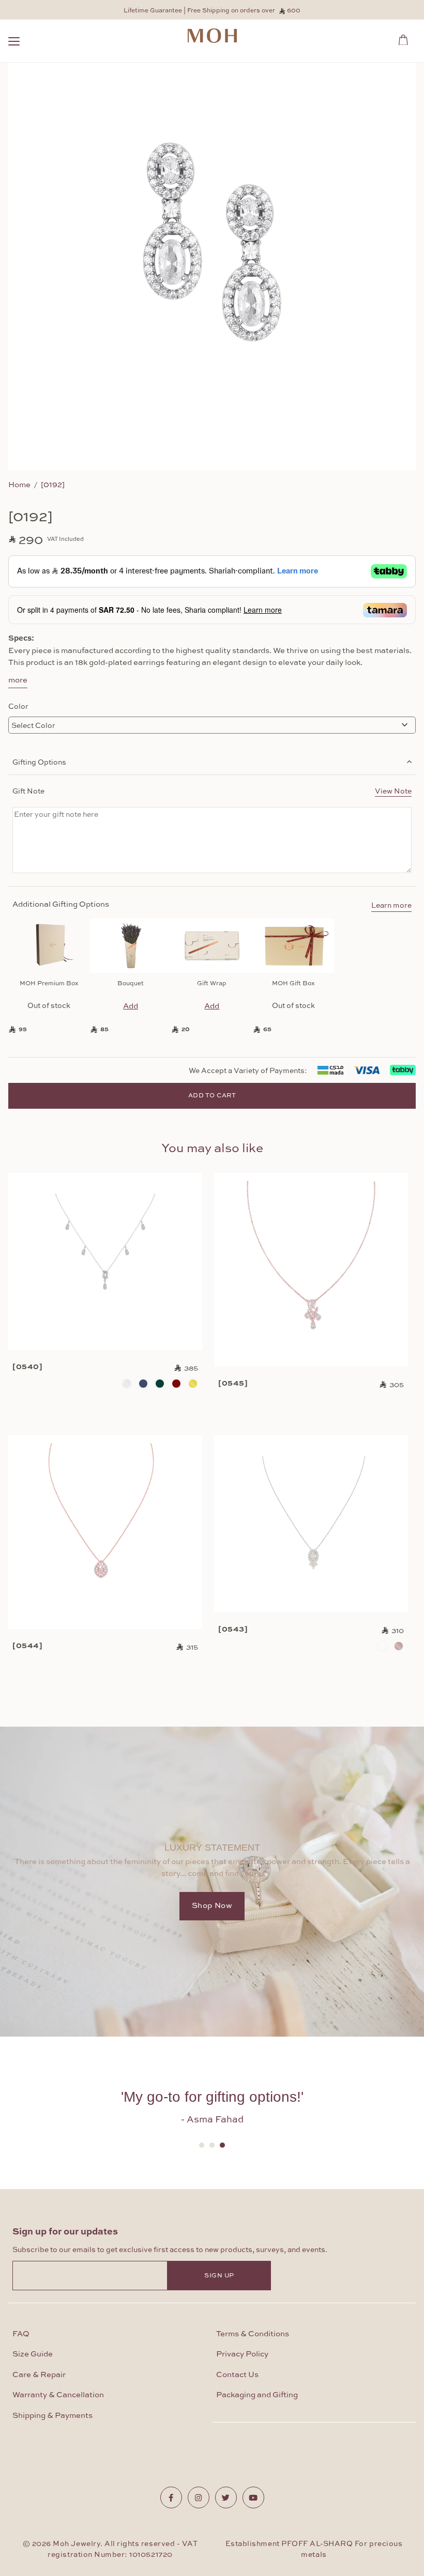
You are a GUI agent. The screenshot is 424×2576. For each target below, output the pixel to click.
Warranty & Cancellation (58, 2395)
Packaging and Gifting (257, 2395)
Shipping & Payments (52, 2416)
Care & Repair (39, 2375)
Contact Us (237, 2375)
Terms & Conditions (253, 2334)
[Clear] (127, 1384)
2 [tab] (212, 2145)
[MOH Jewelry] (212, 36)
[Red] (176, 1384)
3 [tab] (222, 2145)
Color (18, 706)
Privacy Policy (242, 2354)
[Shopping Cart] (406, 38)
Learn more (391, 906)
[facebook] (171, 2497)
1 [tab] (202, 2145)
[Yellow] (193, 1384)
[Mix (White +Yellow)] (382, 1646)
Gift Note (212, 790)
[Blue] (143, 1384)
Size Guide (33, 2354)
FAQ (21, 2334)
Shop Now (212, 1906)
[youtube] (253, 2497)
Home (19, 484)
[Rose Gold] (399, 1646)
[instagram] (199, 2497)
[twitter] (226, 2497)
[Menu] (14, 43)
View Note (393, 790)
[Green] (160, 1384)
